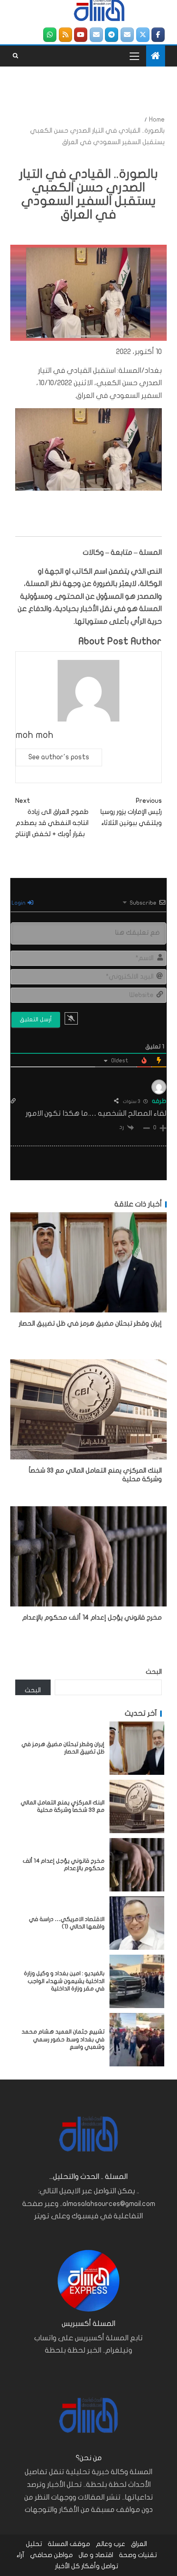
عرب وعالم (111, 2544)
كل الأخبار (68, 2566)
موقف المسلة (69, 2544)
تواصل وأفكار (100, 2566)
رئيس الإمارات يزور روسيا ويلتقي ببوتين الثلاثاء (131, 812)
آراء (20, 2555)
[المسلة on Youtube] (81, 35)
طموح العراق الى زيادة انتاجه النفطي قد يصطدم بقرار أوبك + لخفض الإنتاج (52, 818)
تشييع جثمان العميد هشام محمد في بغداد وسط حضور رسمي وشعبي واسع (63, 2039)
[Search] (15, 56)
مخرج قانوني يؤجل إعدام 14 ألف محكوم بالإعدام (92, 1618)
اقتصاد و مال (96, 2555)
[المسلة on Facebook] (158, 35)
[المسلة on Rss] (65, 35)
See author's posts (59, 757)
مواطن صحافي (51, 2555)
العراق (139, 2544)
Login (19, 903)
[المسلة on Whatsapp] (50, 35)
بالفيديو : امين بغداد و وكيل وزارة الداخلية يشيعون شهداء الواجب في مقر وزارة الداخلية (64, 1981)
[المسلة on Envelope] (127, 35)
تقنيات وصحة (138, 2555)
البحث (154, 1672)
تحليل (34, 2544)
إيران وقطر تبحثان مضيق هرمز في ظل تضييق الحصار (90, 1324)
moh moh (35, 735)
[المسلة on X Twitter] (143, 35)
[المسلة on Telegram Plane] (112, 35)
